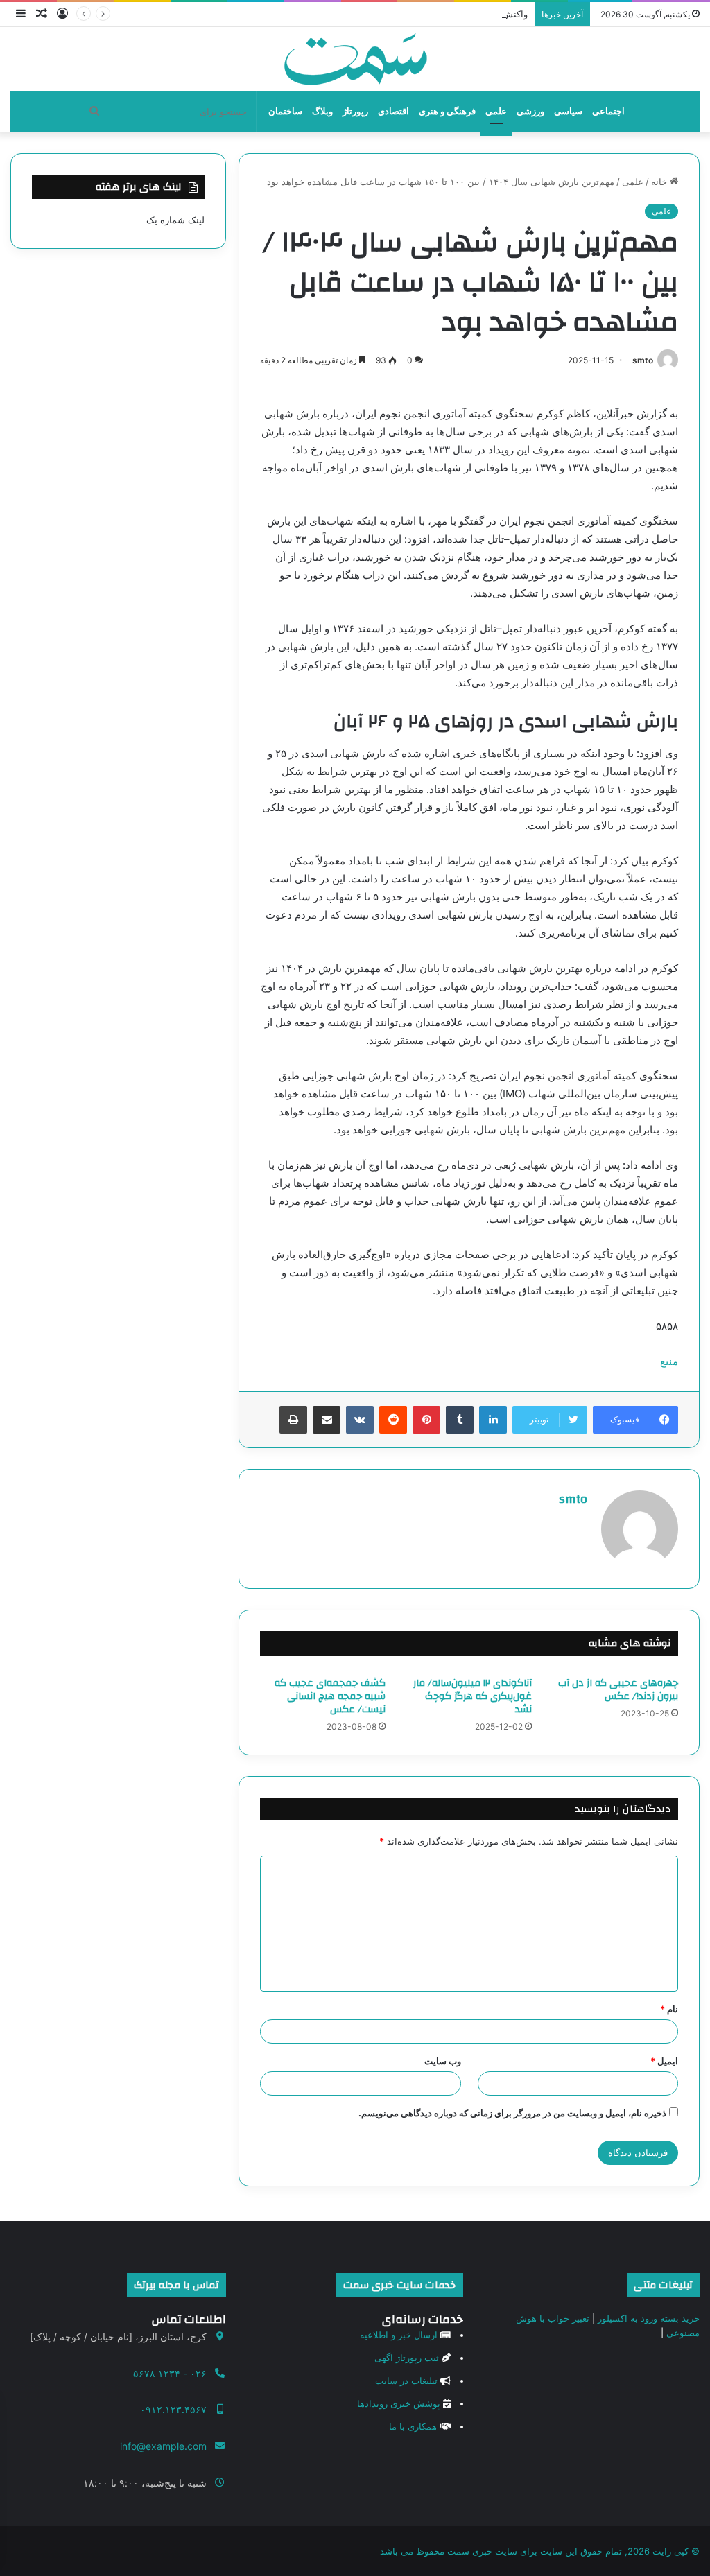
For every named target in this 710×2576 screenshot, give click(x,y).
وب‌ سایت (443, 2061)
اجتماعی (608, 111)
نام (669, 2009)
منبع (669, 1361)
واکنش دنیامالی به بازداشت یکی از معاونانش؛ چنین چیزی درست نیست (392, 14)
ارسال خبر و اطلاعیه (399, 2335)
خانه (660, 182)
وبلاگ (322, 111)
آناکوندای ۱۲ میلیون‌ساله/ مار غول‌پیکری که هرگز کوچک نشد (473, 1696)
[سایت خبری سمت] (355, 59)
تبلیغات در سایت (406, 2381)
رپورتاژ (355, 111)
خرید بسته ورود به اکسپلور (649, 2318)
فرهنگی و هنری (447, 111)
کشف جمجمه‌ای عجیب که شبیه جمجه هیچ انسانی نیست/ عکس (330, 1696)
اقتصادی (393, 111)
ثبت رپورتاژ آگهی (407, 2358)
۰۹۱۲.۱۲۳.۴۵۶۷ (173, 2409)
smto (643, 360)
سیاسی (568, 111)
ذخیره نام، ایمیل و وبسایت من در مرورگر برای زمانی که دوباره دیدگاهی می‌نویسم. (512, 2113)
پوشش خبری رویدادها (399, 2403)
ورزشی (530, 111)
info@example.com (163, 2446)
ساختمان (285, 111)
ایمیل (664, 2061)
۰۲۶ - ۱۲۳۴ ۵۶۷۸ (170, 2373)
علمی (496, 111)
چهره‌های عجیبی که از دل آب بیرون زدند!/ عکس (618, 1690)
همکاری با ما (413, 2426)
